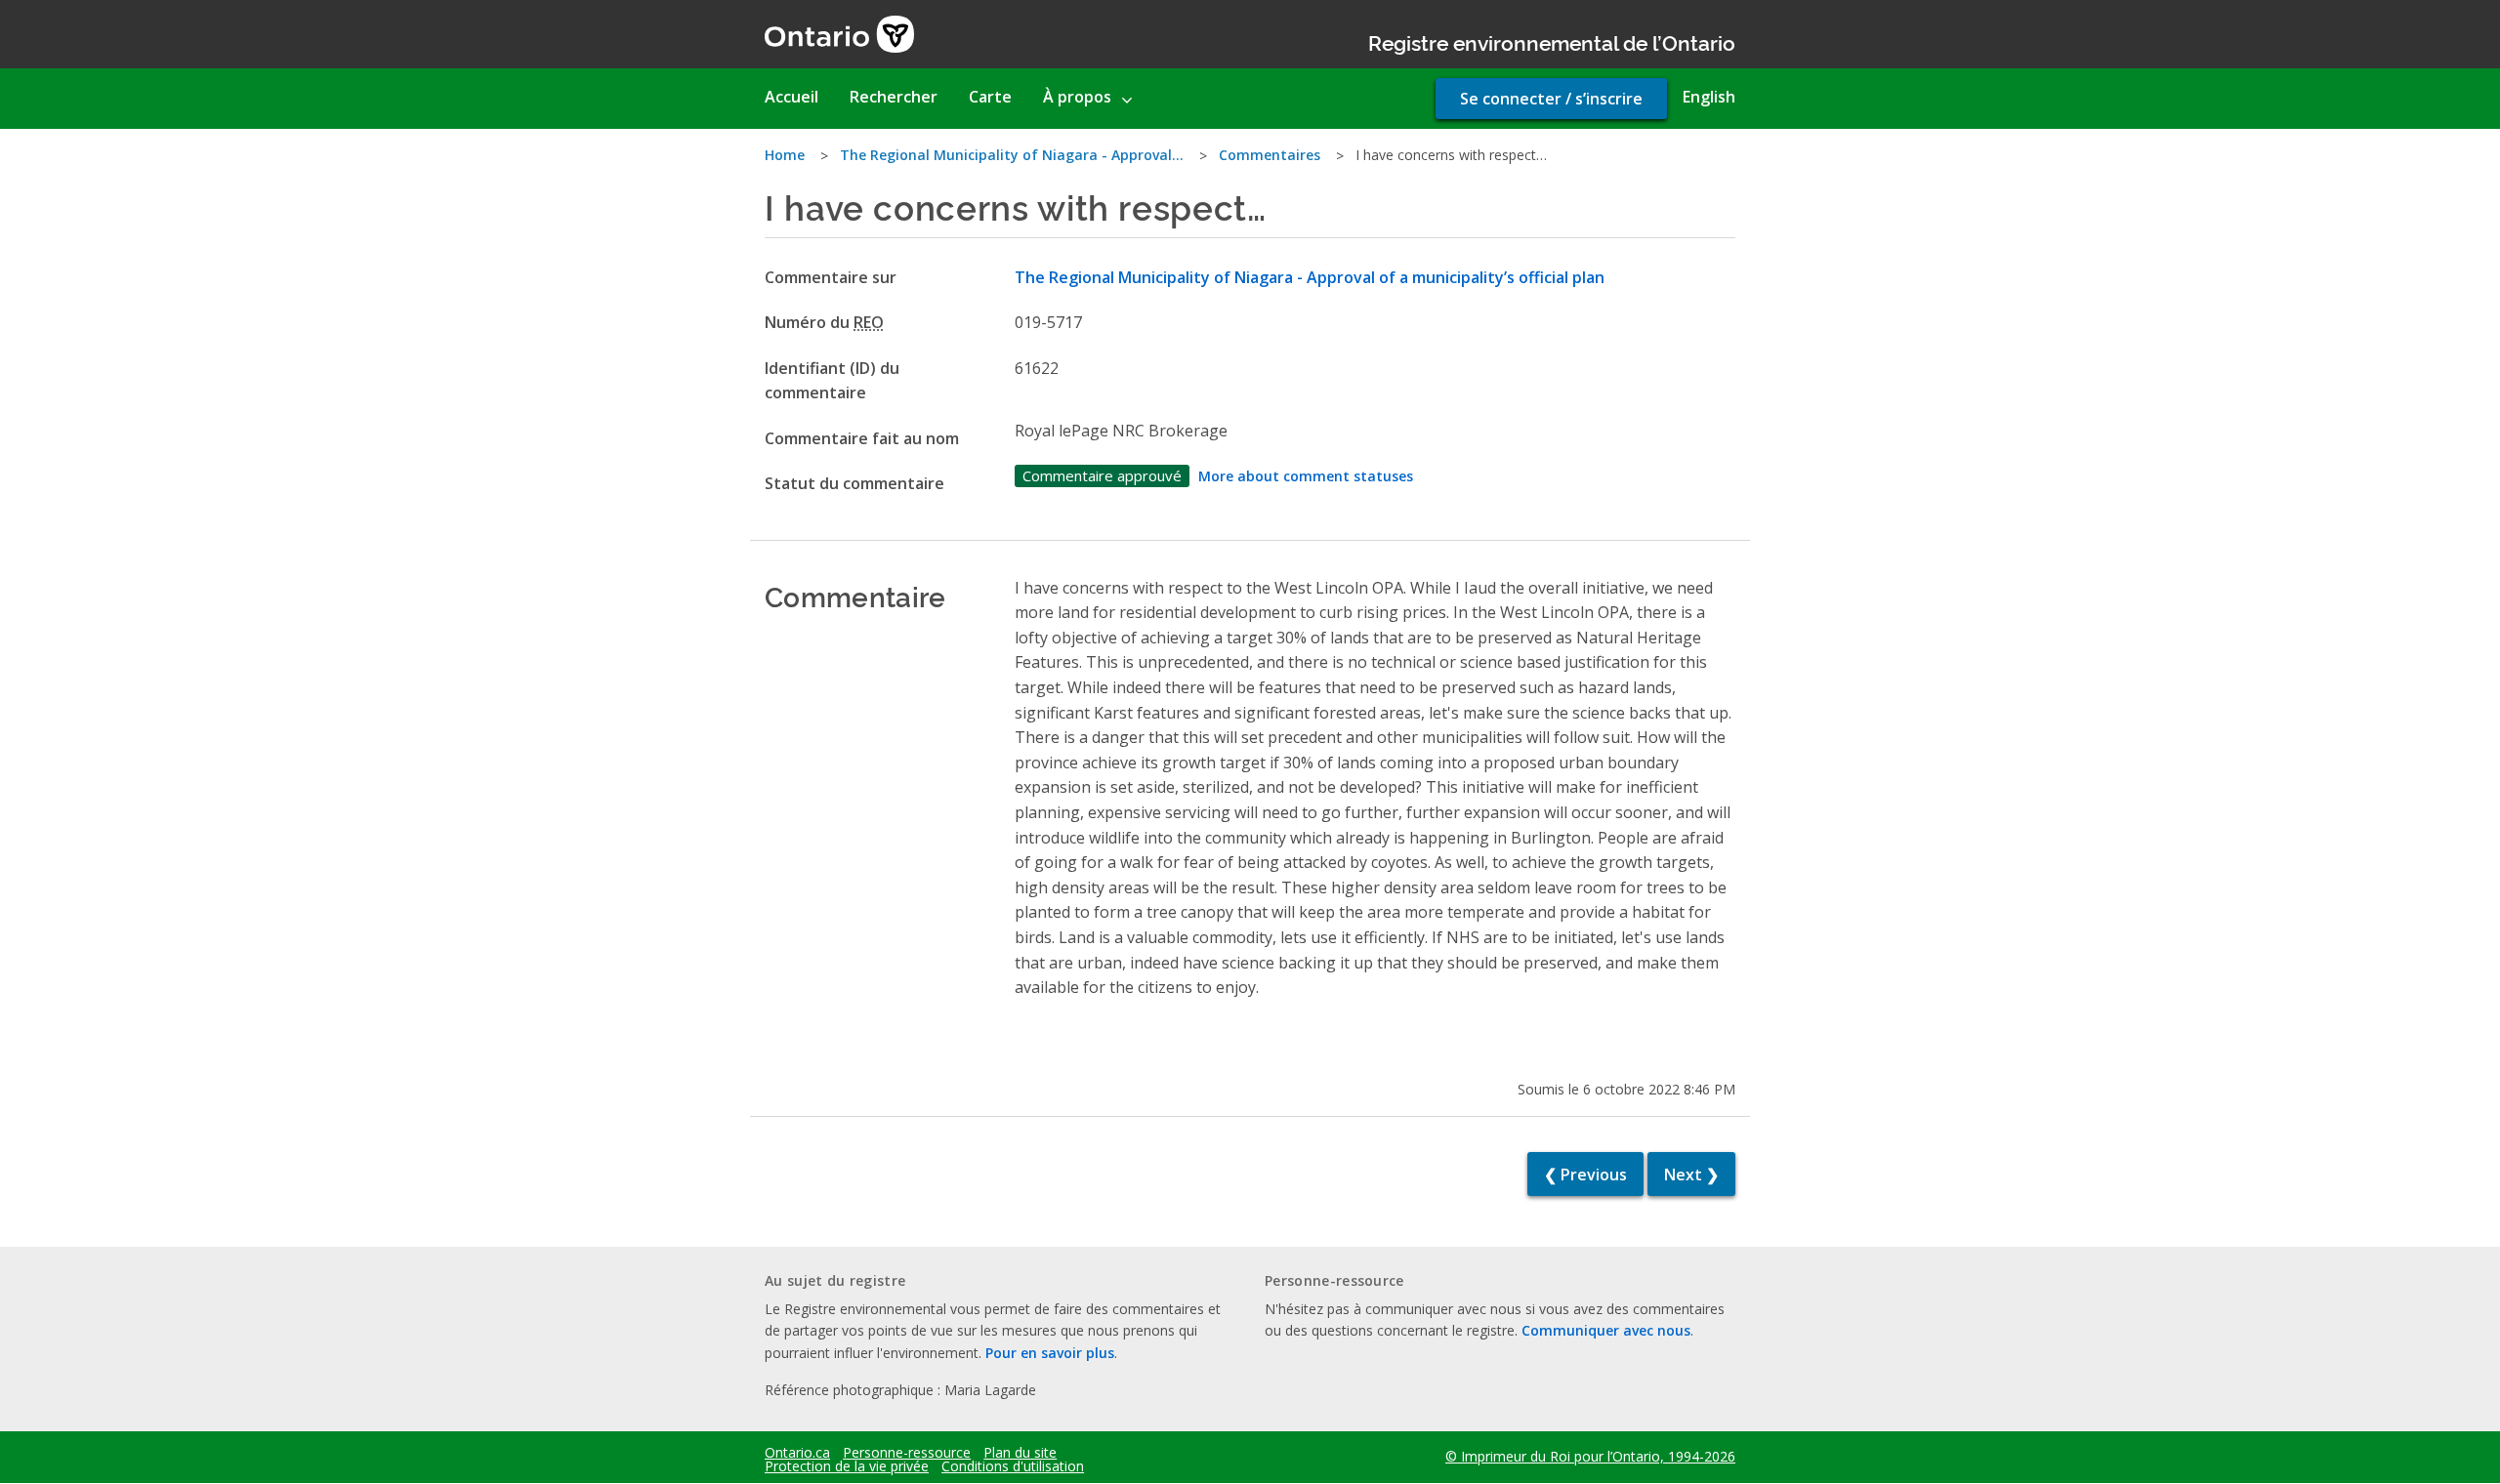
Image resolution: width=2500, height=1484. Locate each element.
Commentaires (1270, 155)
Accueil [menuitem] (792, 97)
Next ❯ (1691, 1175)
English (1709, 97)
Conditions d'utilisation (1013, 1466)
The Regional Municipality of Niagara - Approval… (1012, 155)
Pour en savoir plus (1050, 1353)
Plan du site (1020, 1453)
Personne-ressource (907, 1453)
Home (785, 155)
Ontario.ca (797, 1453)
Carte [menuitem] (990, 97)
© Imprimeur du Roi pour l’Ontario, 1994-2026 (1590, 1456)
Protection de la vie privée (847, 1466)
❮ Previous (1585, 1175)
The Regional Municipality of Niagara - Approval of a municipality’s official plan (1310, 277)
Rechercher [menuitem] (894, 97)
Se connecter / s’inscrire (1551, 99)
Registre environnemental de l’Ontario (1552, 41)
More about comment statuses (1306, 476)
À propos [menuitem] (1077, 97)
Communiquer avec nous (1606, 1330)
